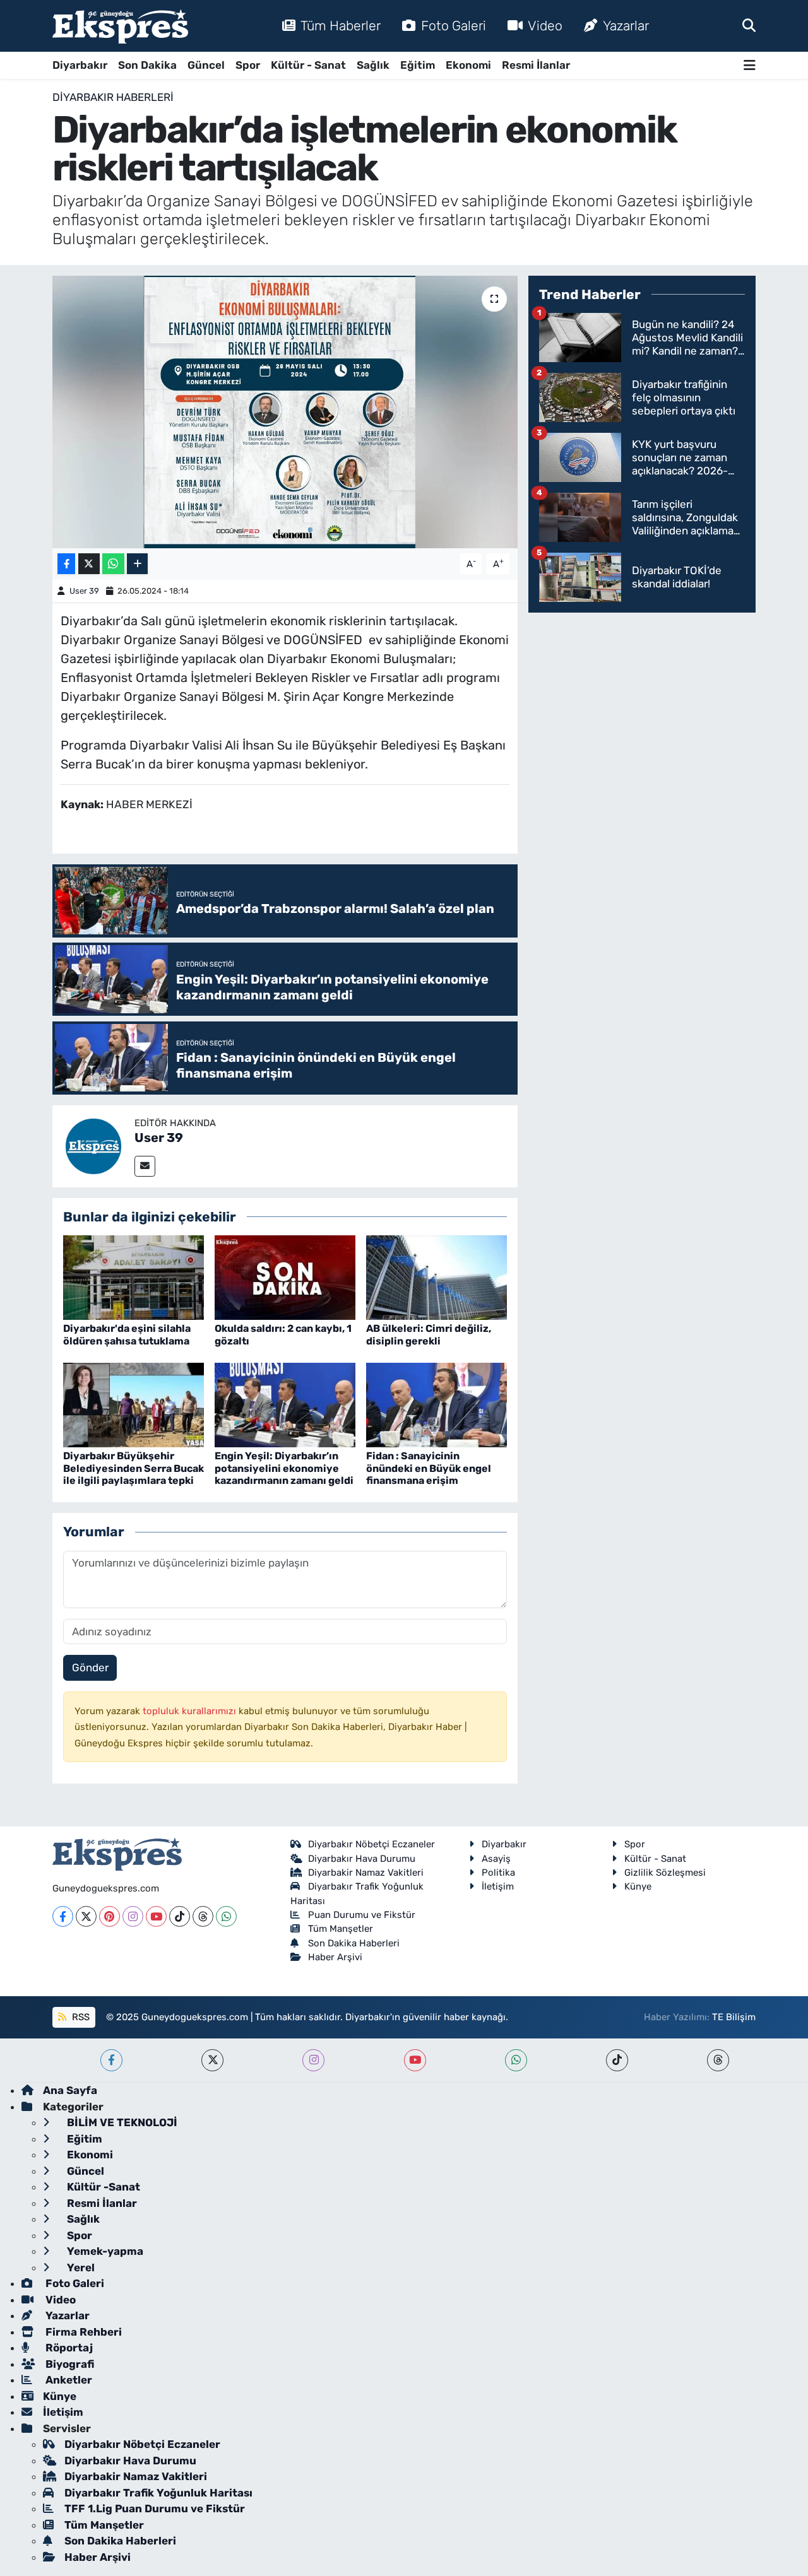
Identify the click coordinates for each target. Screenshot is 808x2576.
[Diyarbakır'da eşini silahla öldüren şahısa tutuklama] (134, 1277)
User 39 (84, 591)
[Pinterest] (110, 1916)
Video (545, 26)
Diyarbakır (80, 65)
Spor (248, 65)
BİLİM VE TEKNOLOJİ (121, 2122)
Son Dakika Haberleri (354, 1943)
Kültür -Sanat (102, 2187)
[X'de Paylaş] (89, 564)
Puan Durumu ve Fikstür (362, 1915)
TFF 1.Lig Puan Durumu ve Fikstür (155, 2508)
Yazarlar (626, 26)
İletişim (498, 1886)
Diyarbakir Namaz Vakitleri (366, 1873)
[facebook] (111, 2060)
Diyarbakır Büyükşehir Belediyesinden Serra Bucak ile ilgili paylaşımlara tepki (134, 1468)
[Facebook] (63, 1916)
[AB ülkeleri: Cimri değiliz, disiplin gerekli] (437, 1277)
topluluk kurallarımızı (191, 1711)
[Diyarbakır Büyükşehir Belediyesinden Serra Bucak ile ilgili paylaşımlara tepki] (134, 1404)
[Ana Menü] (750, 65)
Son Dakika (147, 65)
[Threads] (203, 1916)
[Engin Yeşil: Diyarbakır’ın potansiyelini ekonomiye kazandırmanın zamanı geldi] (285, 1404)
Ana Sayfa (70, 2090)
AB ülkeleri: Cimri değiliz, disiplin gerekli (429, 1334)
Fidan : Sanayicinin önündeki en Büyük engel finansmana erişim (429, 1468)
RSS (80, 2017)
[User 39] (93, 1145)
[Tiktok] (180, 1916)
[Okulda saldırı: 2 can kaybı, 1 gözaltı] (285, 1277)
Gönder (90, 1667)
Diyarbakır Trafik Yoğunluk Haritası (158, 2493)
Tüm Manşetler (341, 1929)
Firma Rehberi (82, 2332)
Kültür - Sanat (308, 65)
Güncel (206, 65)
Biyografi (68, 2364)
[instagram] (313, 2060)
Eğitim (418, 65)
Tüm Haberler (341, 26)
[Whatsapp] (226, 1916)
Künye (638, 1886)
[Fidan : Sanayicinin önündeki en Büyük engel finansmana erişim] (437, 1404)
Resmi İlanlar (536, 65)
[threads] (718, 2060)
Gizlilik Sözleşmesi (665, 1873)
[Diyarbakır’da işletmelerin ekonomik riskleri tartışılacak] (285, 412)
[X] (86, 1916)
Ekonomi (468, 65)
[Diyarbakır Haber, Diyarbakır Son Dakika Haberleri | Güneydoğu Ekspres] (120, 26)
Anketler (68, 2380)
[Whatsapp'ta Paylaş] (113, 564)
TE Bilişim (734, 2017)
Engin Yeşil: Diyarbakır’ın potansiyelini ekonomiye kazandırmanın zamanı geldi (284, 1468)
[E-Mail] (145, 1166)
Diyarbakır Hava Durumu (362, 1859)
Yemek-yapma (104, 2251)
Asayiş (496, 1859)
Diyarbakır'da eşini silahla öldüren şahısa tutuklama (127, 1334)
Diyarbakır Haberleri (113, 97)
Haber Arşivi (335, 1957)
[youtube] (415, 2060)
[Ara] (749, 25)
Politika (498, 1873)
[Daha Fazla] (137, 564)
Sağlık (373, 65)
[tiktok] (617, 2060)
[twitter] (212, 2060)
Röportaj (68, 2348)
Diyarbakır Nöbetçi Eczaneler (371, 1844)
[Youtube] (156, 1916)
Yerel (80, 2267)
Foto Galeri (454, 26)
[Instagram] (133, 1916)
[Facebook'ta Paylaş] (66, 564)
